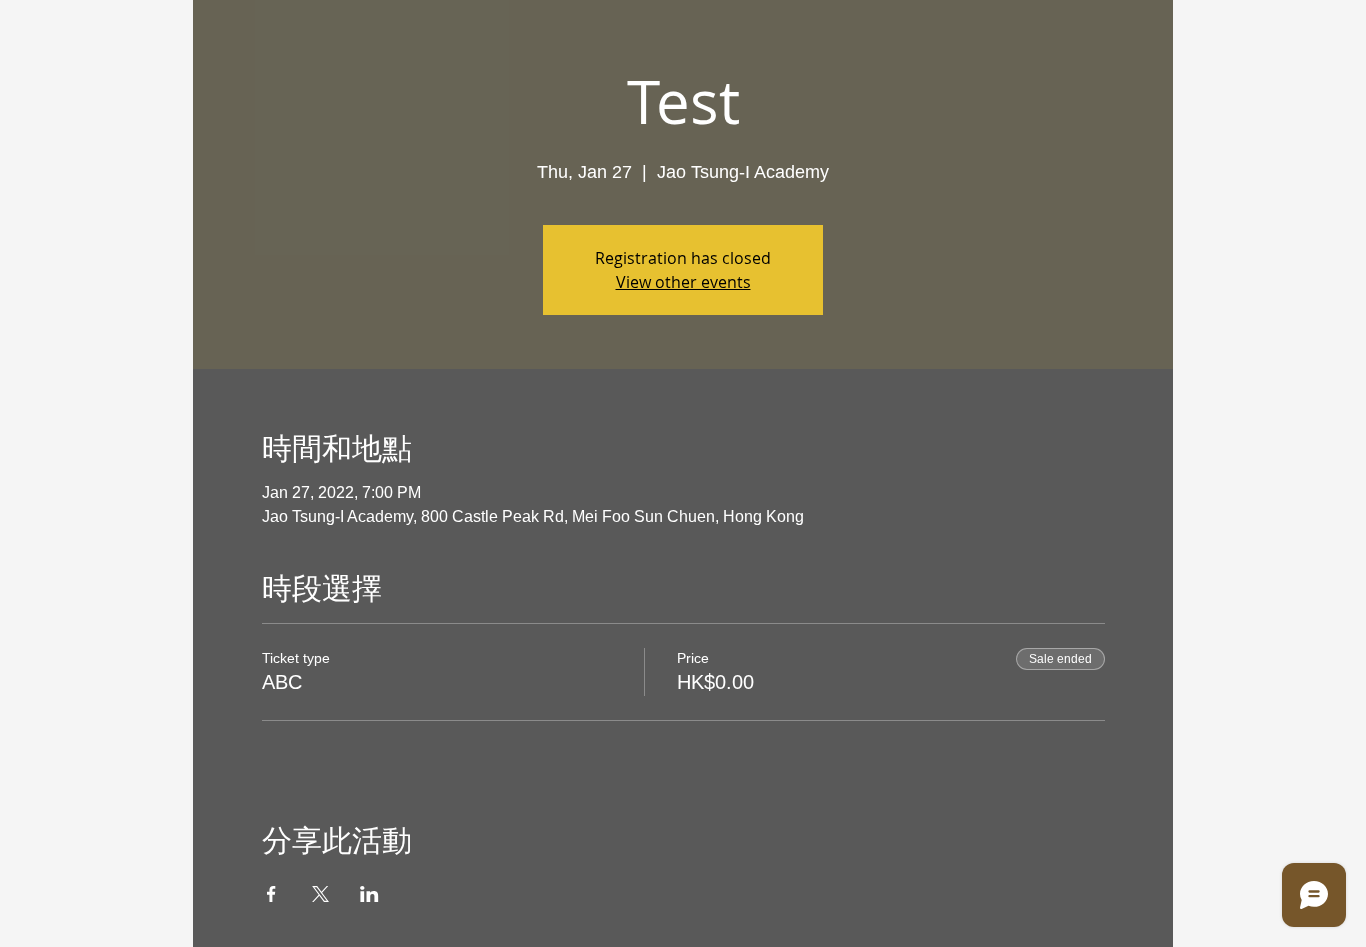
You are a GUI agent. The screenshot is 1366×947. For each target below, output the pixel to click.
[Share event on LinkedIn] (369, 894)
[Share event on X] (320, 894)
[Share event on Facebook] (271, 894)
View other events (683, 282)
